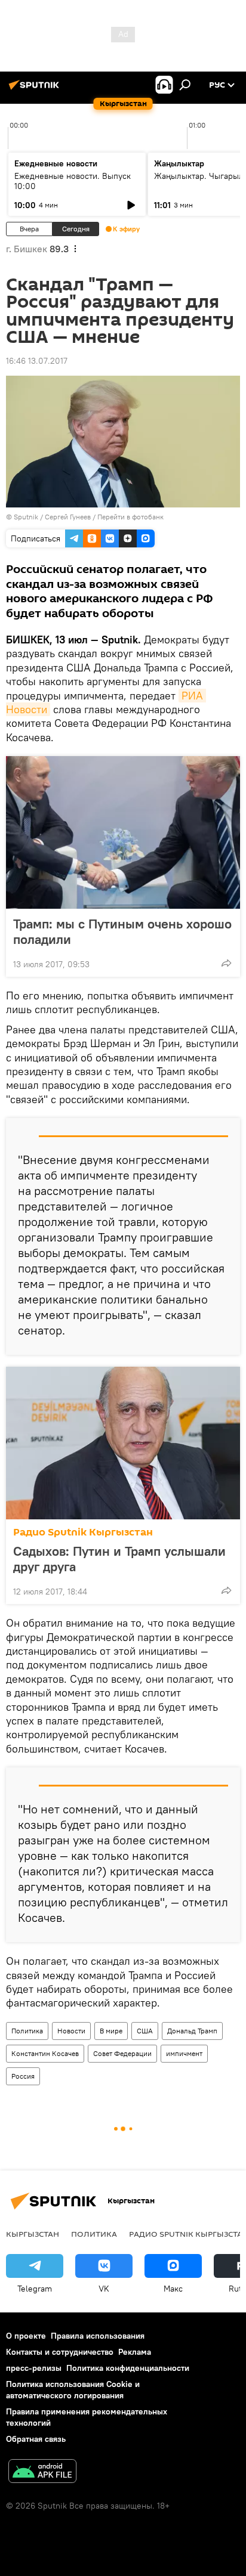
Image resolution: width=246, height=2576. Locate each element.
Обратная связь (36, 2439)
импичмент (184, 2053)
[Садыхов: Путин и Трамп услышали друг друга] (123, 1443)
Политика (27, 2031)
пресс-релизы (34, 2368)
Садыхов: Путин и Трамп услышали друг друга (119, 1559)
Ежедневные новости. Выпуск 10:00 (73, 181)
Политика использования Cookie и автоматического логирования (73, 2390)
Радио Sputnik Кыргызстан (83, 1532)
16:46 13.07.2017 (37, 361)
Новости (71, 2031)
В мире (111, 2031)
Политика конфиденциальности (128, 2368)
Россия (23, 2076)
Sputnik (26, 517)
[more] (226, 963)
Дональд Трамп (192, 2031)
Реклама (135, 2352)
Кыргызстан (33, 2234)
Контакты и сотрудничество (60, 2352)
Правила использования (98, 2336)
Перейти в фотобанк (130, 517)
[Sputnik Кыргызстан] (36, 89)
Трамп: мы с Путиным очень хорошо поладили (122, 931)
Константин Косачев (45, 2053)
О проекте (26, 2336)
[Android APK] (42, 2473)
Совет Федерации (122, 2053)
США (145, 2031)
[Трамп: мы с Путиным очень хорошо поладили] (123, 832)
